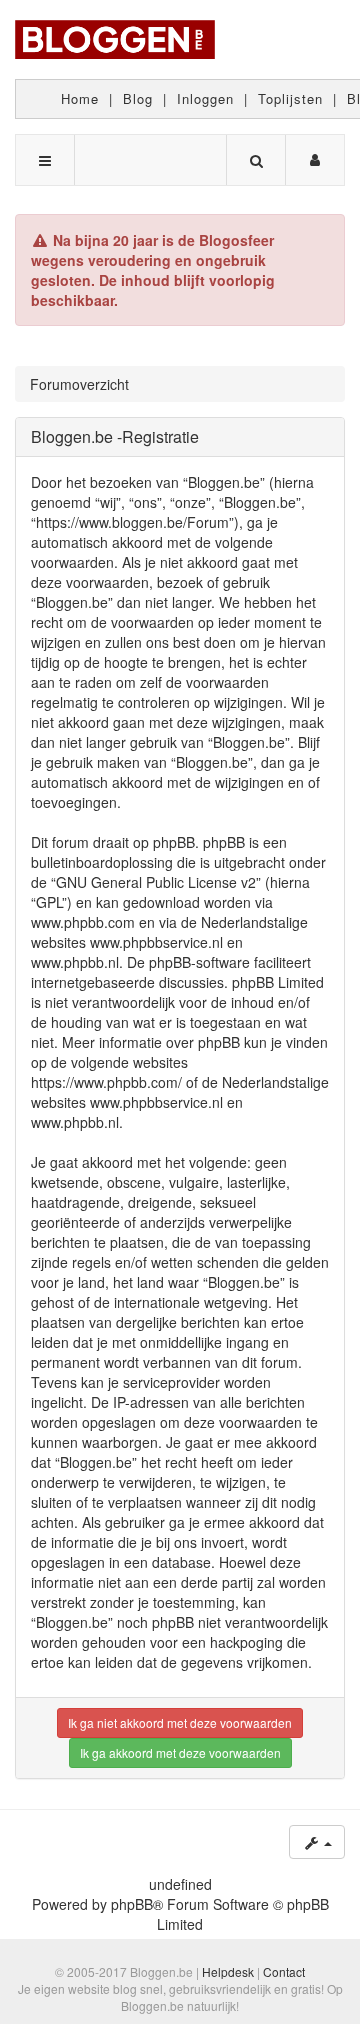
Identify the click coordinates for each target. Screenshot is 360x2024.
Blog (138, 98)
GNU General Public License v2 (156, 882)
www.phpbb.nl (75, 962)
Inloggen (205, 98)
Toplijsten (290, 98)
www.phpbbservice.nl (156, 942)
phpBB (132, 1904)
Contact (284, 1971)
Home (80, 98)
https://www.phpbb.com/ (106, 1082)
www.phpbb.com (83, 922)
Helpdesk (228, 1971)
